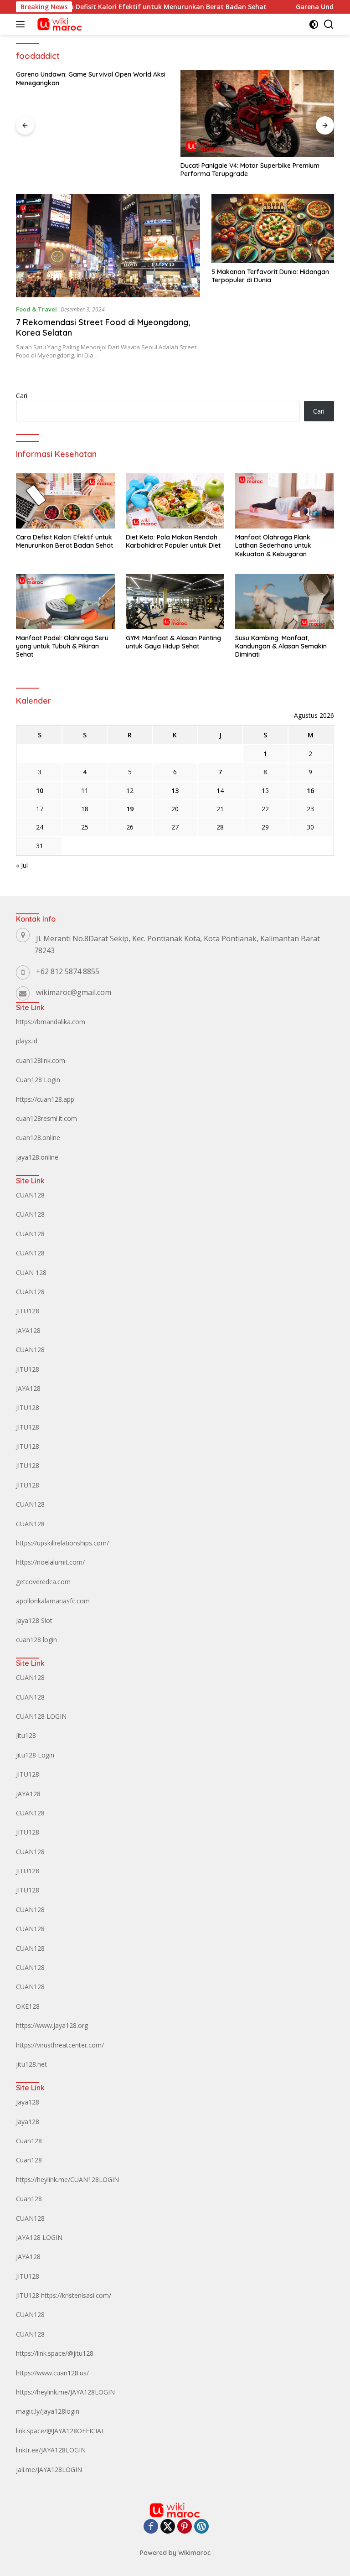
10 (40, 790)
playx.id (27, 1041)
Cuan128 (29, 2141)
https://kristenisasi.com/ (76, 2295)
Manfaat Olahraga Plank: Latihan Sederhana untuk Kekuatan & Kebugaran (273, 545)
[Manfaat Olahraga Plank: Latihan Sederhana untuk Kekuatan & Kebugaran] (285, 501)
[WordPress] (201, 2527)
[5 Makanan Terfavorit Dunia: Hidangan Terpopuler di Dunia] (273, 228)
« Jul (22, 865)
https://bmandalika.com (51, 1022)
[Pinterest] (185, 2527)
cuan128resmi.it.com (46, 1118)
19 (130, 809)
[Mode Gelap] (314, 24)
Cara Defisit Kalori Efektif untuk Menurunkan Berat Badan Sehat (130, 7)
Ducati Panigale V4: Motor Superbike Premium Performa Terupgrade (250, 170)
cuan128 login (36, 1640)
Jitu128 (26, 1735)
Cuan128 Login (38, 1080)
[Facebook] (151, 2527)
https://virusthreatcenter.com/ (60, 2045)
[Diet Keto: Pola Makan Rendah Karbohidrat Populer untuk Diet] (175, 501)
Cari (22, 396)
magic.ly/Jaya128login (48, 2411)
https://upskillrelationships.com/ (62, 1543)
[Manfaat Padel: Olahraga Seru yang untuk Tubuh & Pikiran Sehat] (65, 602)
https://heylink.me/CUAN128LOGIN (67, 2179)
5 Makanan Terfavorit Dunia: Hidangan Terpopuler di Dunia (270, 276)
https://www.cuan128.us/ (52, 2373)
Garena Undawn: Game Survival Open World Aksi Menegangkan (91, 78)
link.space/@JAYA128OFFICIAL (60, 2431)
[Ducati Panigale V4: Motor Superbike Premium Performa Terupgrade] (257, 114)
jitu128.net (31, 2064)
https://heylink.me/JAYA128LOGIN (65, 2392)
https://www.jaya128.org (52, 2025)
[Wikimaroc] (58, 24)
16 (310, 790)
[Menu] (22, 24)
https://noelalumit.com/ (50, 1562)
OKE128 (28, 2006)
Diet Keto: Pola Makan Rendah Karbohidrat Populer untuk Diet (173, 541)
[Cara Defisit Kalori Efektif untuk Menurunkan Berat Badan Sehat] (65, 501)
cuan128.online (38, 1138)
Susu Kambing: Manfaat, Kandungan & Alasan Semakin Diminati (281, 646)
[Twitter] (168, 2527)
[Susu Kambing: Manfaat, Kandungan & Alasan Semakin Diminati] (285, 602)
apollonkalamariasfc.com (53, 1601)
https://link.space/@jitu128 (55, 2353)
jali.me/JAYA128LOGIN (49, 2470)
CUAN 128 (31, 1272)
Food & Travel (36, 309)
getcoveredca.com (43, 1582)
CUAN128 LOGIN (41, 1716)
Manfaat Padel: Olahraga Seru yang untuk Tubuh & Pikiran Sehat (62, 646)
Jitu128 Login (35, 1755)
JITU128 (28, 1311)
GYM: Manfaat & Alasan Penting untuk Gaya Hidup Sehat (173, 642)
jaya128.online (37, 1157)
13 (175, 790)
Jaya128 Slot (34, 1620)
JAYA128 (28, 1330)
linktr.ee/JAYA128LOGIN (51, 2450)
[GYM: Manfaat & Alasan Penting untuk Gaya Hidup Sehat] (175, 602)
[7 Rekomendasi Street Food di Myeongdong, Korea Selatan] (108, 246)
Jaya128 (28, 2102)
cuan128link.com (41, 1060)
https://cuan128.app (45, 1099)
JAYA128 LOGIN (39, 2237)
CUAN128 (30, 1195)
